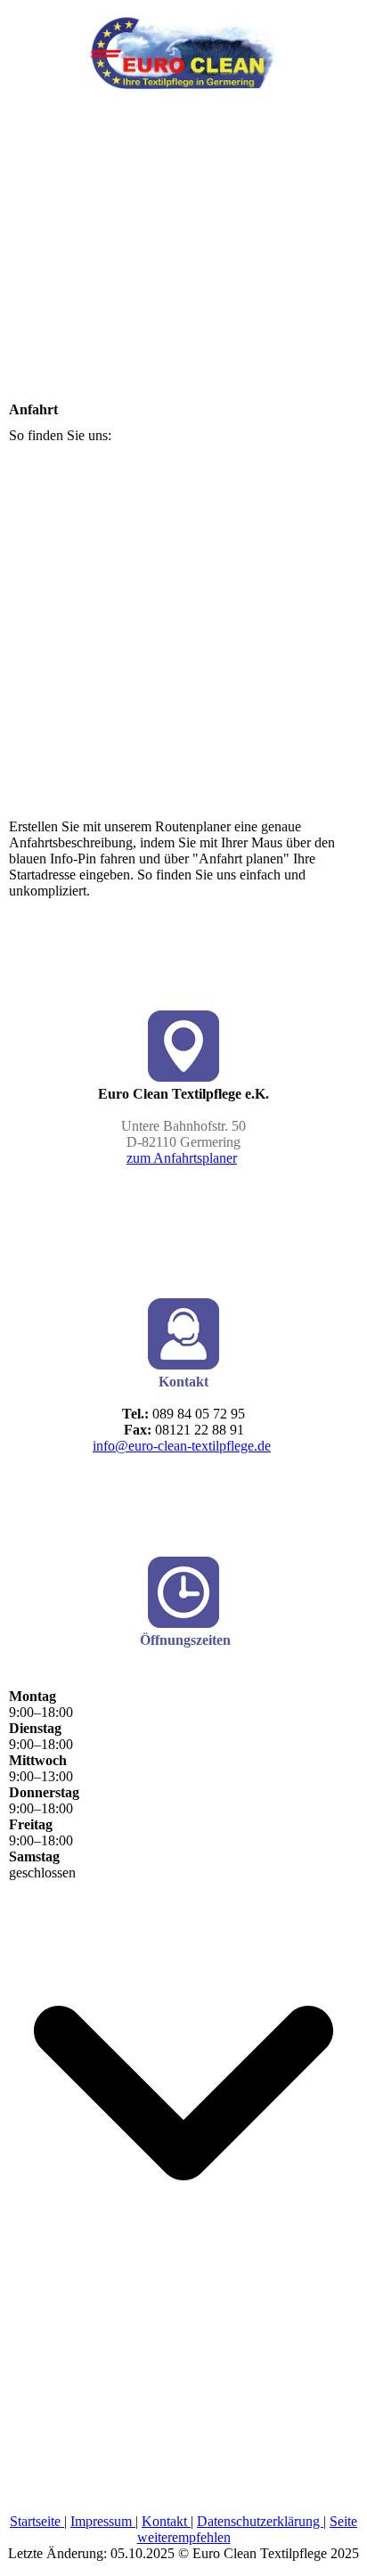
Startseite (37, 2521)
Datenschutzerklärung (260, 2521)
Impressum (103, 2521)
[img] (183, 45)
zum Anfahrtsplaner (182, 1158)
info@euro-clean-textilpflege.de (182, 1446)
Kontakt (166, 2521)
